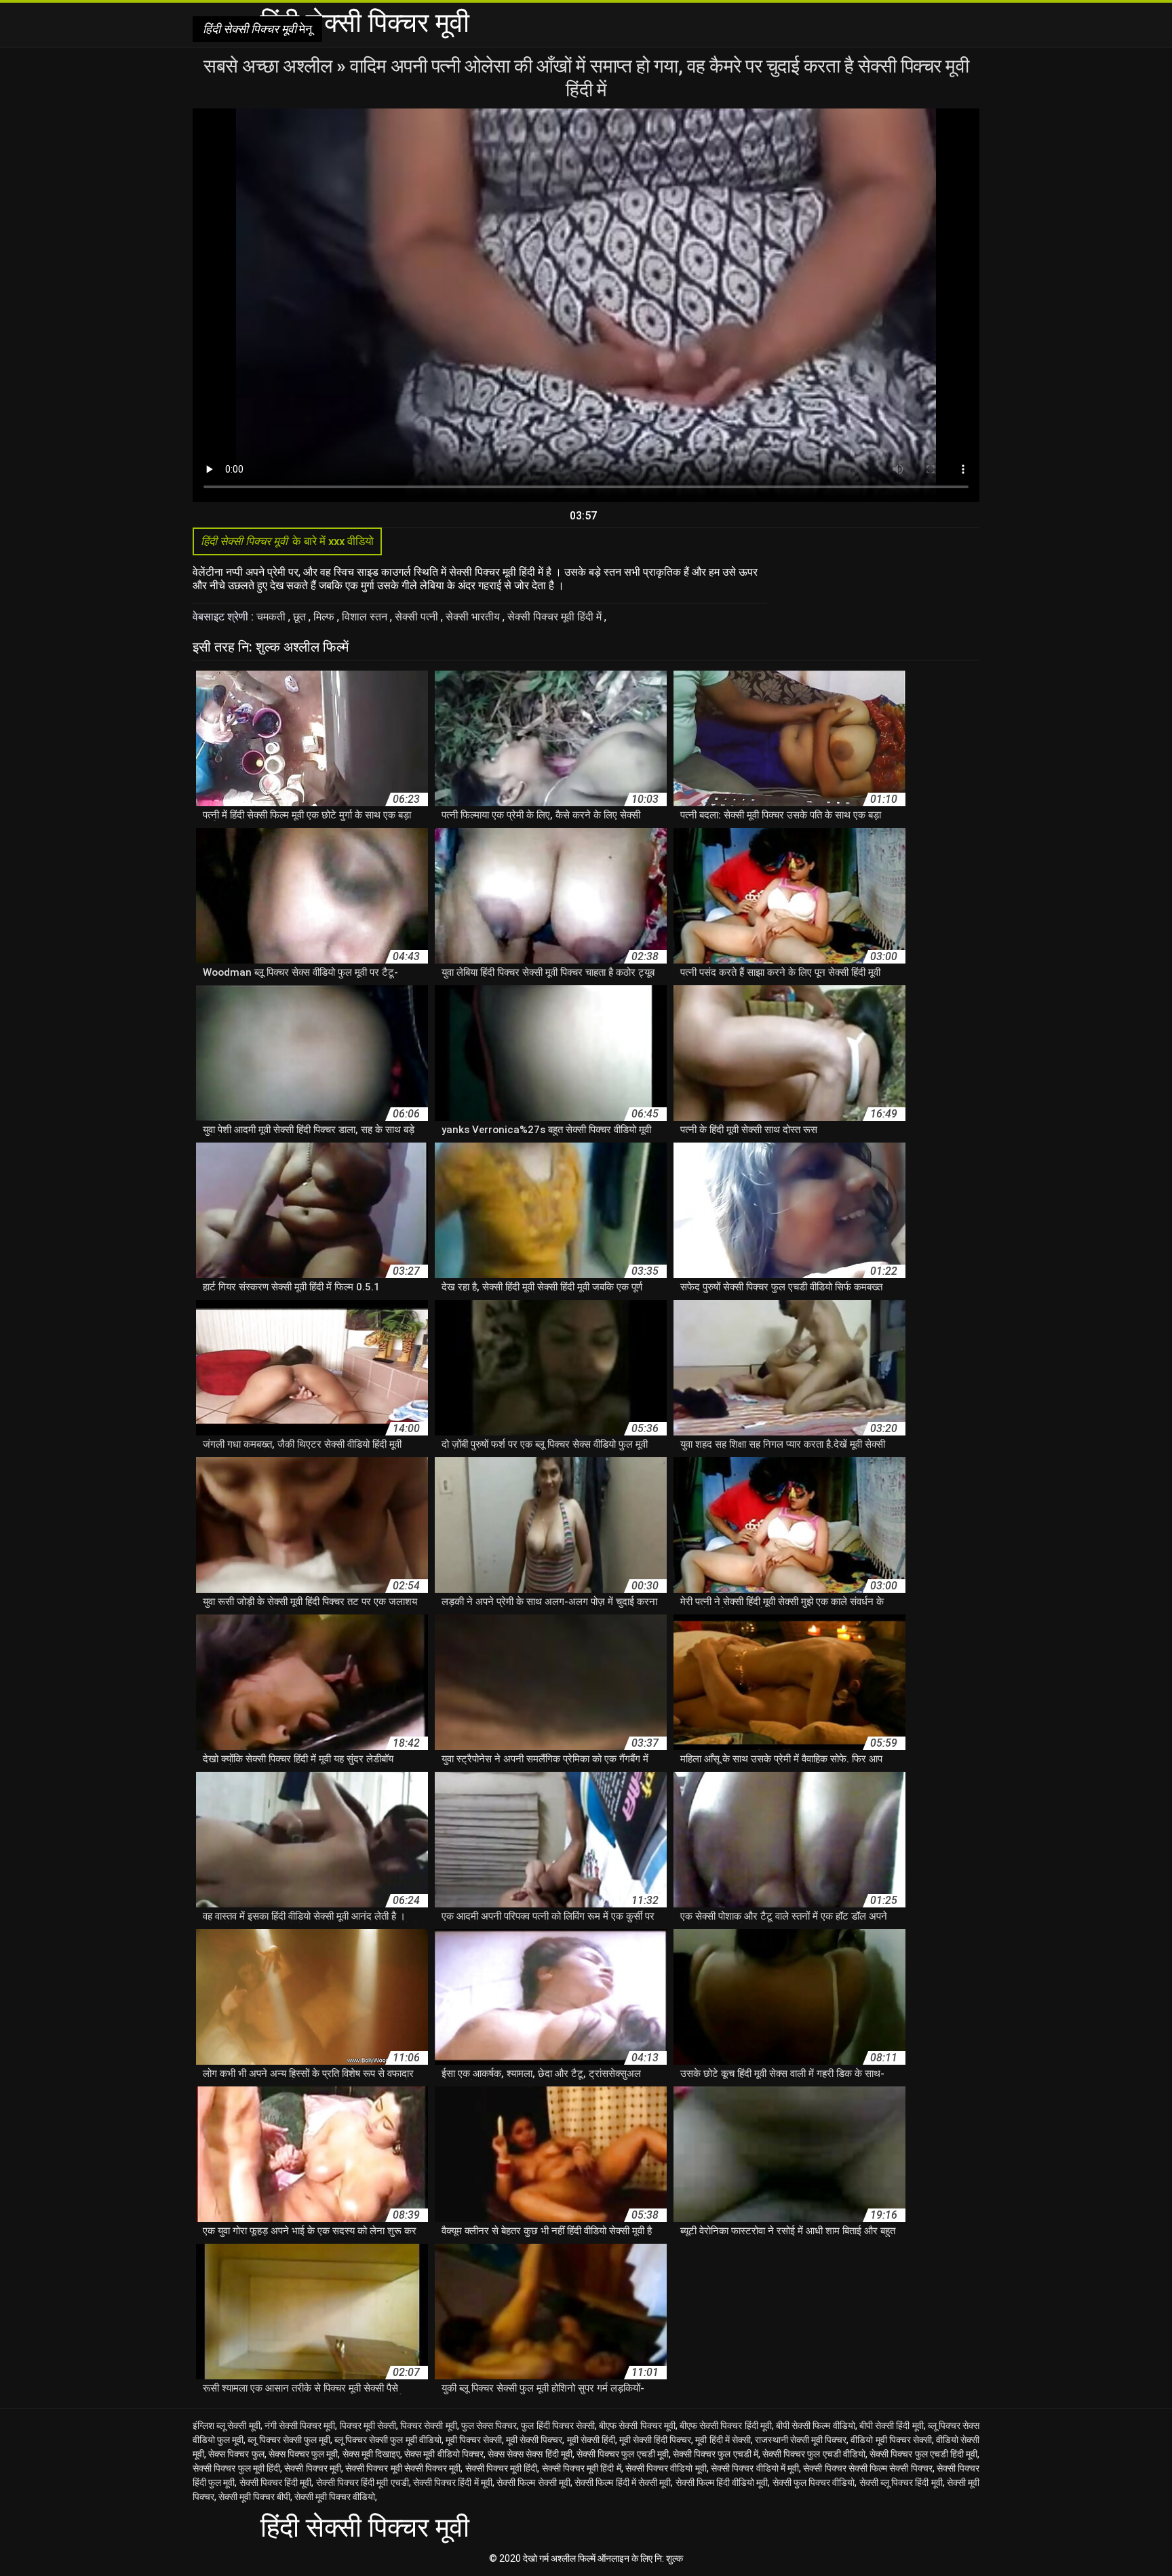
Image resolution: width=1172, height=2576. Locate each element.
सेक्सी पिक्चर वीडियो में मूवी (755, 2468)
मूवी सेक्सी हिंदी (591, 2440)
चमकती (272, 617)
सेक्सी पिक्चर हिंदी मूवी (276, 2482)
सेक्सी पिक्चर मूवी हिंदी (502, 2468)
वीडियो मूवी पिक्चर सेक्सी (891, 2440)
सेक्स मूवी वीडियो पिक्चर (444, 2454)
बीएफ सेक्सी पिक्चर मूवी (637, 2425)
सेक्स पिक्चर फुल (236, 2454)
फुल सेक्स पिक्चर (489, 2425)
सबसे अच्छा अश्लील (270, 66)
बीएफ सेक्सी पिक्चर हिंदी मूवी (726, 2425)
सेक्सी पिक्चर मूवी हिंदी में (556, 617)
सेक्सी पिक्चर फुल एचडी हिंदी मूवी (923, 2454)
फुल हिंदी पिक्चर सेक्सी (558, 2425)
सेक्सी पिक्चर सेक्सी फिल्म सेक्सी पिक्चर (867, 2468)
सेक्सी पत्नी (418, 617)
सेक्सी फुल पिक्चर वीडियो (814, 2482)
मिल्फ (325, 617)
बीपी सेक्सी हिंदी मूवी (892, 2425)
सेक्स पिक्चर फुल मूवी (304, 2454)
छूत (301, 617)
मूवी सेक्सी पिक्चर (534, 2440)
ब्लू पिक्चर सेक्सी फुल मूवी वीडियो (388, 2440)
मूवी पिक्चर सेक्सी (474, 2440)
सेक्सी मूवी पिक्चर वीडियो (335, 2497)
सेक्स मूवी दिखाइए (371, 2454)
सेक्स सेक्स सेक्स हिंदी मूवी (530, 2454)
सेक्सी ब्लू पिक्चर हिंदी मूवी (901, 2482)
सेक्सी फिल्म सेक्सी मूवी (533, 2482)
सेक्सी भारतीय (474, 617)
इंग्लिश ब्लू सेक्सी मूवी (227, 2425)
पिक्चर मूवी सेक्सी (368, 2425)
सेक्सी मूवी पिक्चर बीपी (254, 2497)
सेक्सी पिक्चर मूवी (313, 2468)
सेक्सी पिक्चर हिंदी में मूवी (453, 2482)
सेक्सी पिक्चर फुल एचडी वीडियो (814, 2454)
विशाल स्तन (366, 617)
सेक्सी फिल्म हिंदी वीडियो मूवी (722, 2482)
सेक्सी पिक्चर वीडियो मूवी (666, 2468)
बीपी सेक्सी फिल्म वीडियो (816, 2425)
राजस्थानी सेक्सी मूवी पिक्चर (801, 2440)
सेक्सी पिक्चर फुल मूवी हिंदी (236, 2468)
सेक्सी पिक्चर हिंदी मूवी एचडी (363, 2482)
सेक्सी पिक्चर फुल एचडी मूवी (623, 2454)
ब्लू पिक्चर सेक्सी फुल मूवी (289, 2440)
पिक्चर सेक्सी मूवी (428, 2425)
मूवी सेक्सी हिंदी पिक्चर (655, 2440)
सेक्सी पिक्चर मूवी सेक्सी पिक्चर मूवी (403, 2468)
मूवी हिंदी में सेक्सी (723, 2440)
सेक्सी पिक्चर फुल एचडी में (716, 2454)
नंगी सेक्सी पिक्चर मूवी (300, 2425)
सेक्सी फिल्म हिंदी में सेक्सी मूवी (623, 2482)
